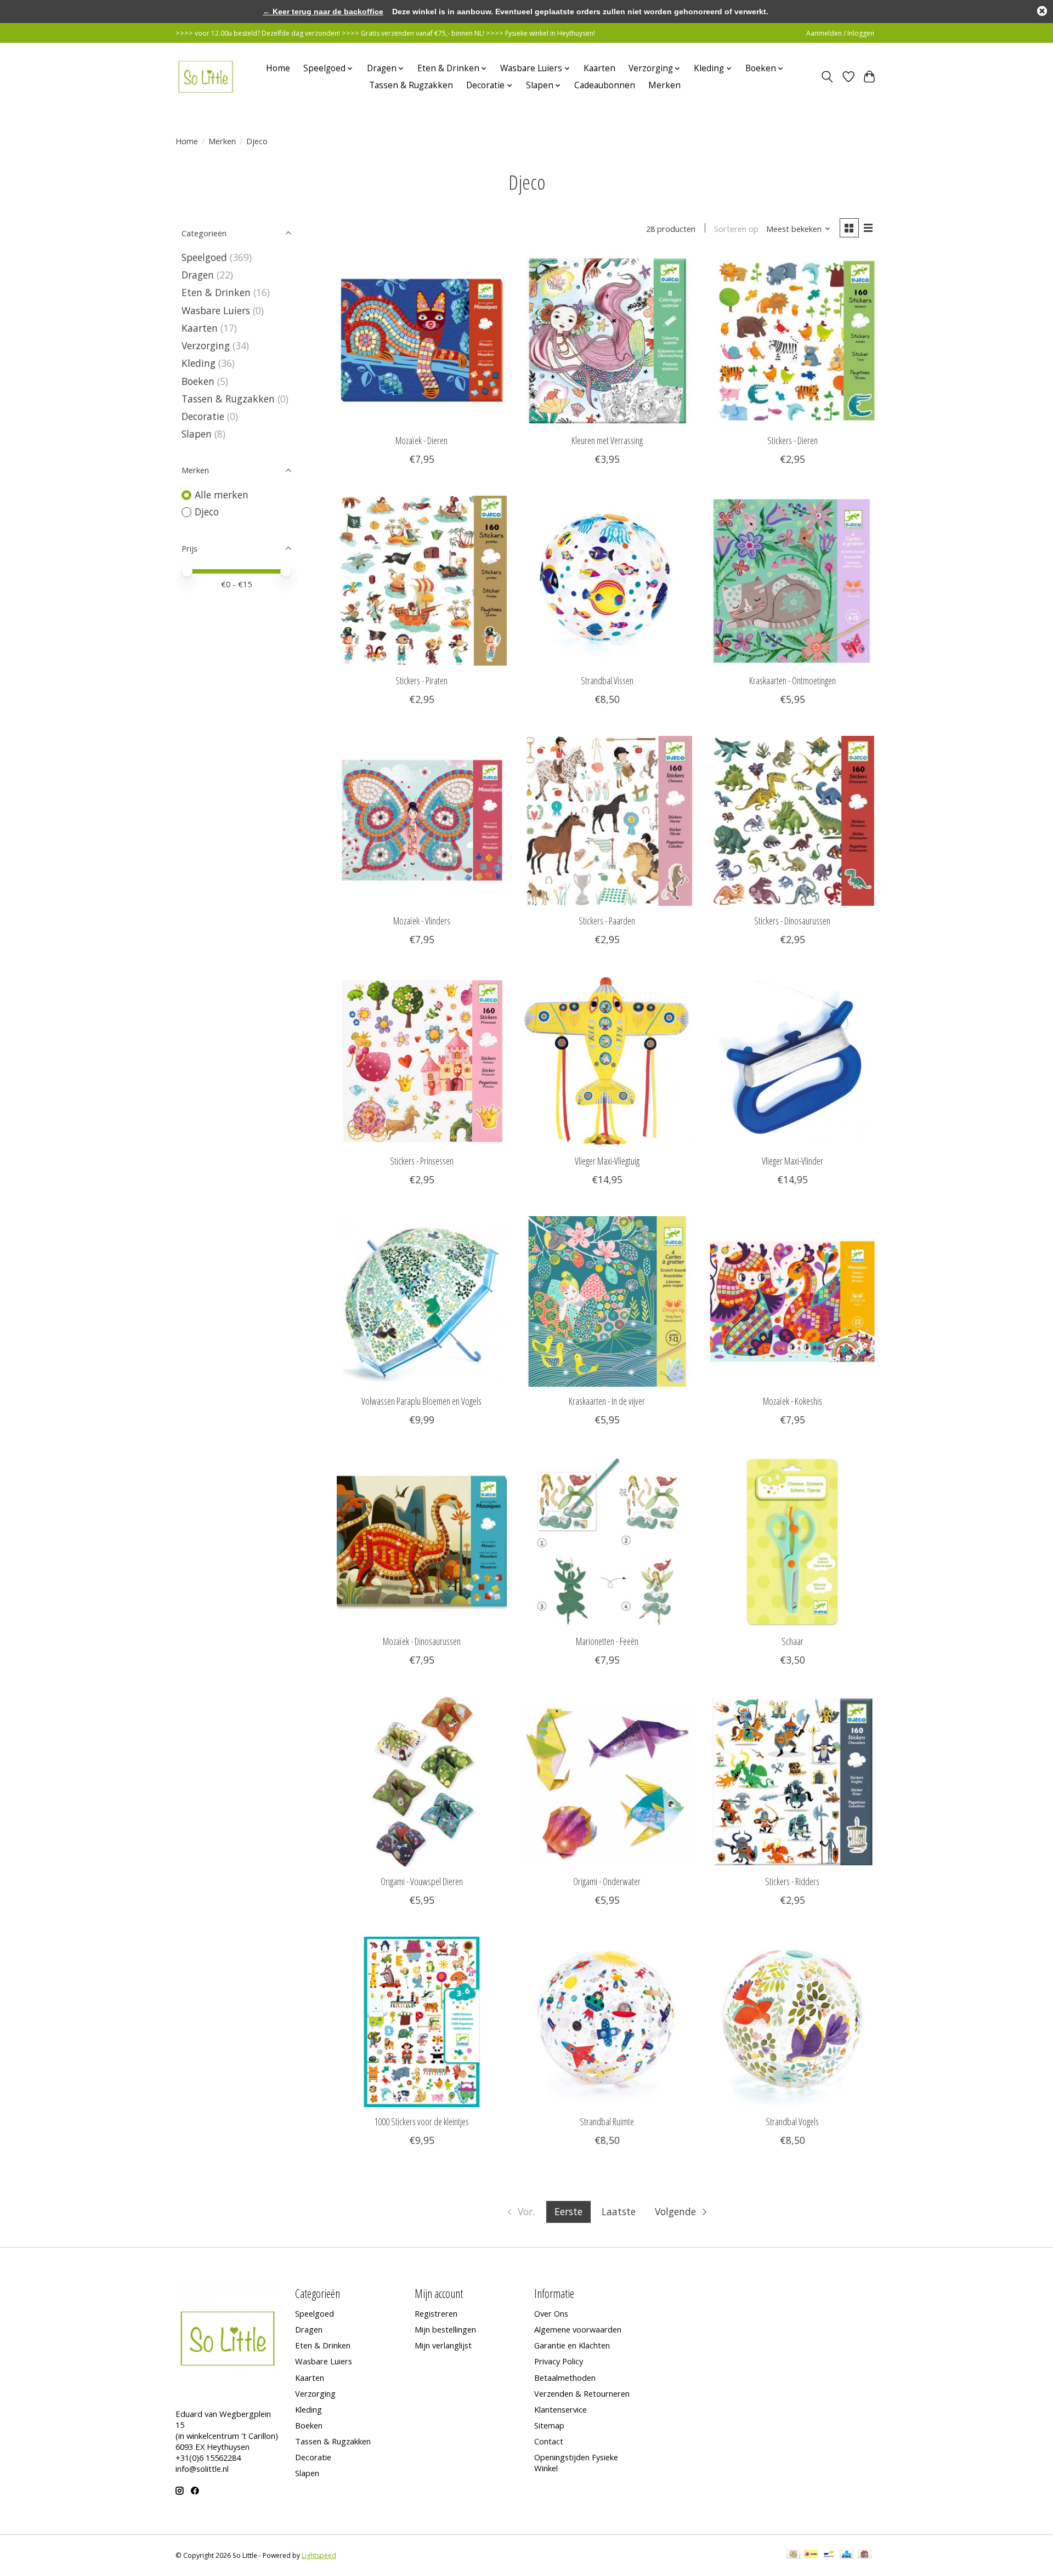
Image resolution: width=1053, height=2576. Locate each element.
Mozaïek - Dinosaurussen (422, 1641)
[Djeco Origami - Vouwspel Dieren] (422, 1781)
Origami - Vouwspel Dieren (422, 1881)
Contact (549, 2441)
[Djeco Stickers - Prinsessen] (422, 1061)
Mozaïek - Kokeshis (792, 1401)
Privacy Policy (559, 2361)
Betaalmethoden (565, 2378)
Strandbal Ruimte (607, 2121)
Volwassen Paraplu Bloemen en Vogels (421, 1401)
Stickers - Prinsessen (422, 1161)
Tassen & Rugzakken (411, 85)
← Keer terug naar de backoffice (323, 12)
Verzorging (206, 345)
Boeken (198, 381)
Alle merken (222, 495)
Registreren (436, 2313)
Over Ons (551, 2313)
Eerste (568, 2211)
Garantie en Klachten (572, 2345)
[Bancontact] (829, 2555)
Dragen (198, 275)
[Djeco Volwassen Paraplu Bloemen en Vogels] (422, 1301)
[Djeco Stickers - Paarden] (607, 821)
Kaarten (599, 68)
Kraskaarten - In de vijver (607, 1401)
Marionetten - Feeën (607, 1641)
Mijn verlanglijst (443, 2345)
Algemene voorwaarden (578, 2329)
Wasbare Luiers (216, 310)
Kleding (199, 363)
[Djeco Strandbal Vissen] (607, 581)
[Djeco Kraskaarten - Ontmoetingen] (792, 581)
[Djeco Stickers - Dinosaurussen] (792, 821)
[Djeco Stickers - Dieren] (792, 341)
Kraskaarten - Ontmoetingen (792, 680)
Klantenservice (561, 2409)
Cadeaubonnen (605, 85)
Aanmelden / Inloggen (840, 33)
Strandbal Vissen (607, 680)
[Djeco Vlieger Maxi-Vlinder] (792, 1061)
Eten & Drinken (216, 292)
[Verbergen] (1042, 11)
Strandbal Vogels (792, 2121)
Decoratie (203, 416)
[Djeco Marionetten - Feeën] (607, 1541)
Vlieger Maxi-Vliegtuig (607, 1161)
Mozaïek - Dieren (421, 440)
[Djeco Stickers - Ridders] (792, 1781)
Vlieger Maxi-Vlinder (792, 1161)
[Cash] (793, 2555)
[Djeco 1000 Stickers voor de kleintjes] (422, 2022)
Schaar (792, 1641)
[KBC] (847, 2555)
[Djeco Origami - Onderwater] (607, 1781)
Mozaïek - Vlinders (422, 921)
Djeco (207, 512)
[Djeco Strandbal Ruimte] (607, 2022)
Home (278, 68)
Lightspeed (319, 2555)
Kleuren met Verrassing (607, 440)
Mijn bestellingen (445, 2329)
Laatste (619, 2211)
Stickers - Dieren (792, 440)
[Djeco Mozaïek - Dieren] (422, 341)
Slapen (197, 434)
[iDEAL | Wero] (811, 2555)
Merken (664, 85)
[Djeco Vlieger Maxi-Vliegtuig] (607, 1061)
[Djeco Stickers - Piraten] (422, 581)
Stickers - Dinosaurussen (792, 921)
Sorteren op (736, 229)
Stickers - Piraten (421, 680)
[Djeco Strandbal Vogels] (792, 2022)
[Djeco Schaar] (792, 1541)
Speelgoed (204, 257)
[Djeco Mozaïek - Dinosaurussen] (422, 1541)
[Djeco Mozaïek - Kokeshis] (792, 1301)
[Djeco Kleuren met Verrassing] (607, 341)
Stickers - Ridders (792, 1881)
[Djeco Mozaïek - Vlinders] (422, 821)
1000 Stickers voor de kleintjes (421, 2121)
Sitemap (549, 2425)
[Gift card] (865, 2555)
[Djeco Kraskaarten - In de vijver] (607, 1301)
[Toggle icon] (827, 77)
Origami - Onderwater (607, 1881)
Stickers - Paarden (607, 921)
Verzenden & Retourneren (582, 2393)
